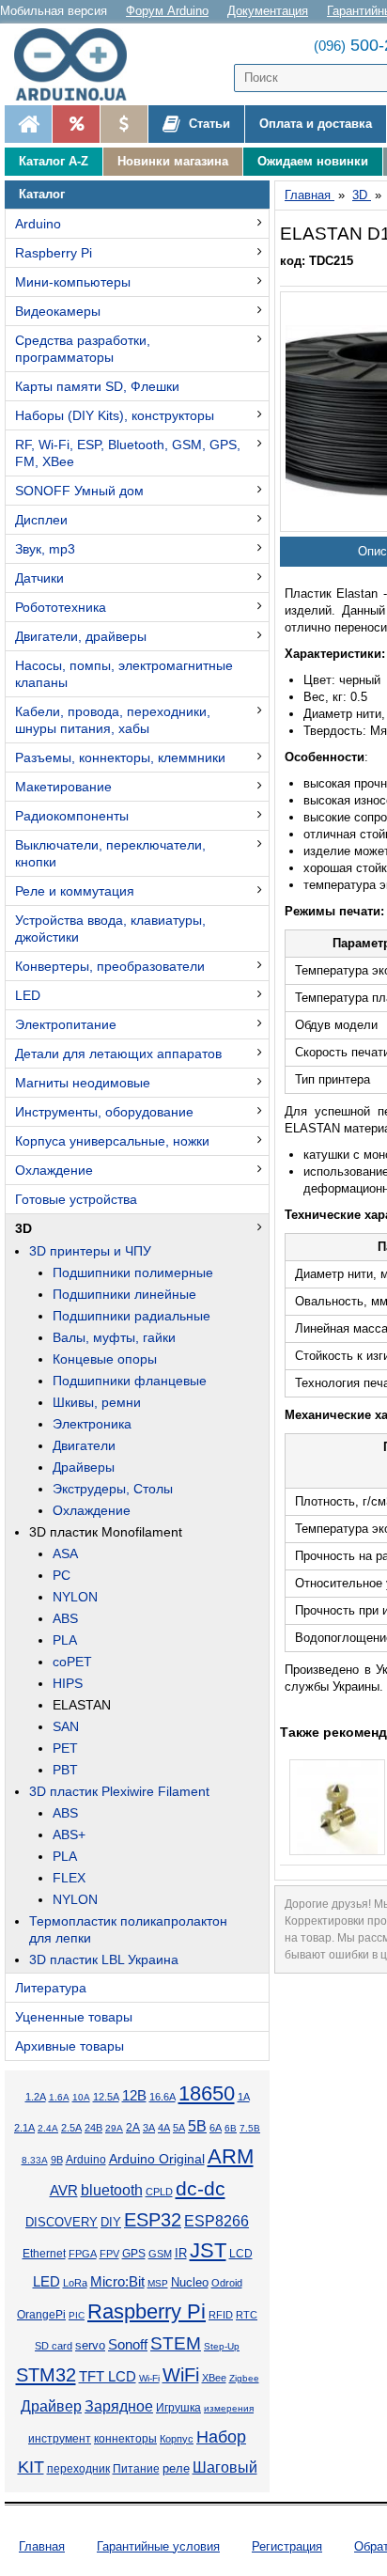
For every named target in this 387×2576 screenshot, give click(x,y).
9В (57, 2160)
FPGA (83, 2254)
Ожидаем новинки (313, 161)
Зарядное (119, 2406)
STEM (176, 2343)
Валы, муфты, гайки (114, 1337)
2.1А (24, 2128)
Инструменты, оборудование (104, 1112)
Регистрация (287, 2546)
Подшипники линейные (124, 1294)
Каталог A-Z (54, 161)
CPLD (159, 2192)
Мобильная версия (54, 11)
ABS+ (69, 1834)
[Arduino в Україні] (79, 64)
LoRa (75, 2283)
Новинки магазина (173, 161)
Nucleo (190, 2282)
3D (23, 1228)
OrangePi (41, 2315)
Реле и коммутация (75, 891)
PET (65, 1748)
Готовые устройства (76, 1199)
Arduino (38, 224)
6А (216, 2128)
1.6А (59, 2097)
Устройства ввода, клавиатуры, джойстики (110, 929)
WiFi (181, 2375)
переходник (78, 2469)
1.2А (36, 2097)
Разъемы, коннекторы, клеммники (120, 757)
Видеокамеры (58, 311)
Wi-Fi (149, 2378)
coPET (72, 1662)
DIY (111, 2223)
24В (93, 2128)
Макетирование (63, 787)
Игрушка (178, 2408)
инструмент (60, 2439)
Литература (51, 1988)
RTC (247, 2315)
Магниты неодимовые (83, 1083)
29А (114, 2128)
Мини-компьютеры (73, 282)
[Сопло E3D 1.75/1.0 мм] (337, 1807)
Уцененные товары (74, 2017)
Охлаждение (54, 1170)
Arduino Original (157, 2159)
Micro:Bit (117, 2282)
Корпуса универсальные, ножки (112, 1141)
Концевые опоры (105, 1359)
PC (62, 1575)
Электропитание (66, 1024)
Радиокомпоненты (72, 816)
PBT (65, 1770)
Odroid (227, 2283)
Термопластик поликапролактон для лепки (128, 1929)
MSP (158, 2283)
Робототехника (61, 607)
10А (81, 2097)
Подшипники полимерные (133, 1272)
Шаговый (225, 2467)
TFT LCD (108, 2376)
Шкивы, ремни (97, 1402)
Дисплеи (41, 520)
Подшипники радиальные (132, 1316)
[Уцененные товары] (124, 124)
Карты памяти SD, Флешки (97, 386)
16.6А (163, 2097)
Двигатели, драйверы (81, 636)
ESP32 (153, 2220)
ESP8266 (217, 2221)
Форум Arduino (167, 11)
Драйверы (84, 1467)
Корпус (177, 2439)
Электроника (92, 1424)
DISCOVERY (62, 2223)
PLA (65, 1640)
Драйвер (51, 2406)
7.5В (250, 2128)
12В (134, 2096)
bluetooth (112, 2190)
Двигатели (84, 1445)
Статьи (208, 124)
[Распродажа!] (76, 124)
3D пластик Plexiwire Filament (119, 1791)
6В (231, 2128)
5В (197, 2126)
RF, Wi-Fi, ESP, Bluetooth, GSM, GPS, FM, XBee (128, 453)
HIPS (68, 1683)
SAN (66, 1726)
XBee (214, 2378)
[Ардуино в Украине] (28, 124)
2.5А (71, 2128)
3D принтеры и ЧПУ (90, 1251)
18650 (207, 2093)
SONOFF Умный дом (79, 491)
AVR (64, 2191)
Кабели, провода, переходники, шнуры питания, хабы (113, 720)
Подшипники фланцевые (130, 1381)
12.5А (106, 2097)
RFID (221, 2315)
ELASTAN (82, 1705)
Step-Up (222, 2346)
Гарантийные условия (158, 2546)
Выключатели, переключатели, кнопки (110, 853)
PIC (77, 2315)
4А (164, 2128)
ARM (231, 2156)
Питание (136, 2469)
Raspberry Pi (54, 253)
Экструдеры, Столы (113, 1489)
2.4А (48, 2128)
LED (28, 995)
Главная (42, 2546)
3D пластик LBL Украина (104, 1959)
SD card (54, 2346)
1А (244, 2097)
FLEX (69, 1878)
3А (149, 2128)
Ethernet (44, 2254)
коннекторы (125, 2439)
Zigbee (244, 2378)
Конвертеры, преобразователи (110, 966)
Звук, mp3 (45, 549)
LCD (241, 2253)
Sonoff (128, 2345)
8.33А (35, 2160)
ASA (65, 1553)
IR (181, 2254)
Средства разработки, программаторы (83, 349)
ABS (65, 1618)
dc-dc (201, 2189)
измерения (229, 2408)
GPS (134, 2254)
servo (90, 2346)
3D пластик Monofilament (106, 1532)
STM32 (46, 2375)
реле (176, 2468)
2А (133, 2128)
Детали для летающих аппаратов (118, 1054)
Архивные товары (70, 2046)
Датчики (39, 578)
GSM (160, 2254)
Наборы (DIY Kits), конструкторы (115, 415)
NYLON (75, 1597)
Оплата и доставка (316, 124)
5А (179, 2128)
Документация (268, 11)
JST (208, 2250)
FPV (109, 2254)
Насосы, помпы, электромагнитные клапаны (124, 674)
